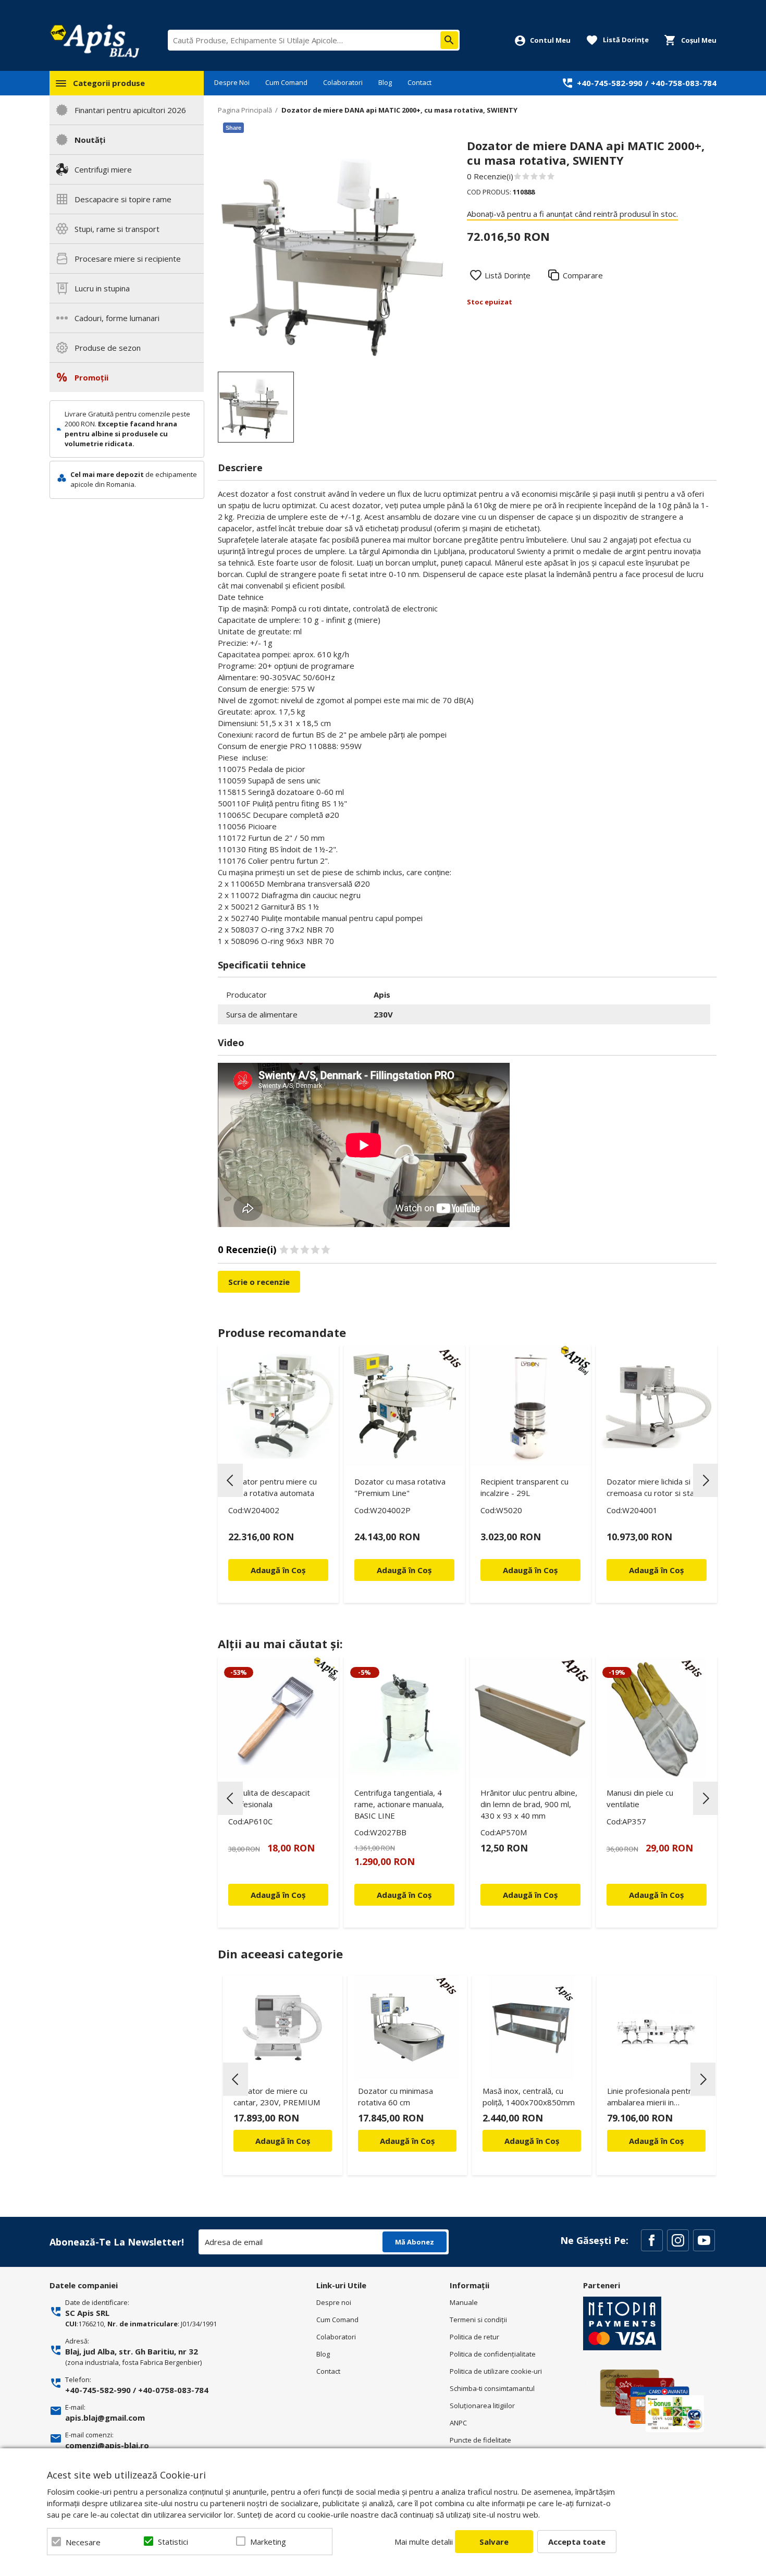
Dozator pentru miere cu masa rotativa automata (273, 1487)
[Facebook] (652, 2240)
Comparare (583, 275)
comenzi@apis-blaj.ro (107, 2445)
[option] (332, 252)
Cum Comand (286, 82)
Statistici (173, 2542)
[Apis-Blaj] (94, 41)
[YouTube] (704, 2240)
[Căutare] (449, 40)
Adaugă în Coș (283, 2141)
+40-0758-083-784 (173, 2390)
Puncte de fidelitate (480, 2440)
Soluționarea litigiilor (482, 2406)
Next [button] (706, 1480)
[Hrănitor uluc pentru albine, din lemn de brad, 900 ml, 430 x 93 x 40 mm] (530, 1717)
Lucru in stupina (102, 288)
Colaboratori (343, 82)
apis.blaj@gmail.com (105, 2418)
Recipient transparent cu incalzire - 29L (524, 1487)
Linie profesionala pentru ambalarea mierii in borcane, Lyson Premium (652, 2098)
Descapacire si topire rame (123, 199)
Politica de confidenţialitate (493, 2354)
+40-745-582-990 (610, 83)
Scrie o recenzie (259, 1282)
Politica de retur (474, 2337)
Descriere (240, 468)
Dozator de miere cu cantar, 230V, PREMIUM (277, 2096)
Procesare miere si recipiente (128, 259)
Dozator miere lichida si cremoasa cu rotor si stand (655, 1487)
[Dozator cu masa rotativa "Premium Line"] (404, 1406)
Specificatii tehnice (262, 965)
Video (231, 1042)
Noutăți (90, 140)
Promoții (91, 377)
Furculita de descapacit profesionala (269, 1798)
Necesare (83, 2542)
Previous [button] (230, 1480)
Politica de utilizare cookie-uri (496, 2371)
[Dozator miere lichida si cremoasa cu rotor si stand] (657, 1406)
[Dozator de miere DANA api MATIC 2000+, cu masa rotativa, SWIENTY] (256, 407)
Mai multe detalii (424, 2542)
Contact (419, 82)
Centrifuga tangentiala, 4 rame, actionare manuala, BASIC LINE (399, 1804)
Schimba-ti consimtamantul (492, 2388)
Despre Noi (232, 82)
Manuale (464, 2302)
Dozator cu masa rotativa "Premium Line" (400, 1487)
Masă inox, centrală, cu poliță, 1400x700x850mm (529, 2096)
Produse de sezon (108, 348)
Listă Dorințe (508, 275)
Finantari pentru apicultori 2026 (130, 110)
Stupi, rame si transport (117, 229)
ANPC (458, 2423)
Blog (385, 82)
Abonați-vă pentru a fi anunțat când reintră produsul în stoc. (572, 214)
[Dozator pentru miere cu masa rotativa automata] (278, 1406)
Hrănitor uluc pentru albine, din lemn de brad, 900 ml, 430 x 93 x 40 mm (529, 1804)
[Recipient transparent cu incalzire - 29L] (530, 1406)
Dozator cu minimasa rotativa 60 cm (396, 2096)
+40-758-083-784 (684, 83)
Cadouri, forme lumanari (117, 318)
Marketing (268, 2542)
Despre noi (334, 2302)
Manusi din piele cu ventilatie (640, 1798)
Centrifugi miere (103, 169)
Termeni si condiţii (478, 2320)
